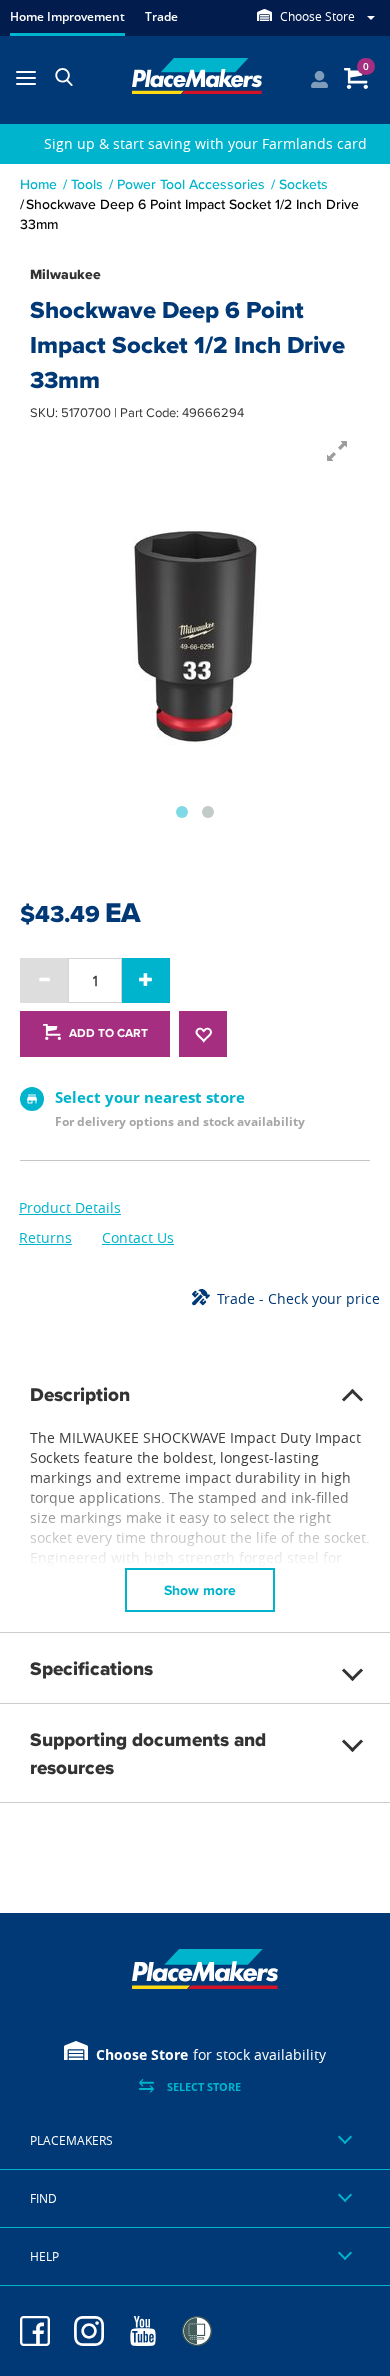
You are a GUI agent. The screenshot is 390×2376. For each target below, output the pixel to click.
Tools (87, 184)
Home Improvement (67, 16)
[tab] (195, 2140)
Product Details (70, 1207)
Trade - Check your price (298, 1298)
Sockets (303, 184)
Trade (161, 16)
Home (38, 184)
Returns (45, 1237)
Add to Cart (108, 1033)
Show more (200, 1590)
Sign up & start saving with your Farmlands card (205, 143)
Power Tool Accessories (191, 184)
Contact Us (138, 1237)
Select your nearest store (150, 1097)
